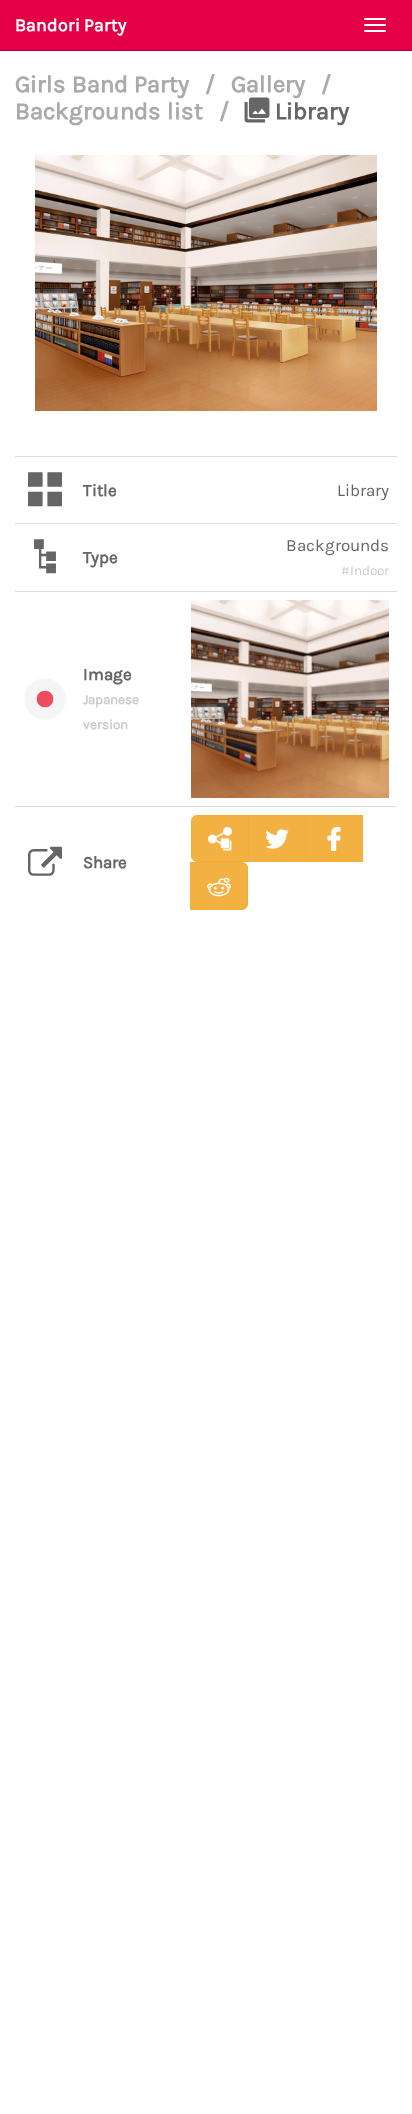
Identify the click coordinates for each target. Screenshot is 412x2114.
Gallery (271, 84)
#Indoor (365, 570)
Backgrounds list (112, 111)
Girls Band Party (105, 84)
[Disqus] (206, 1241)
